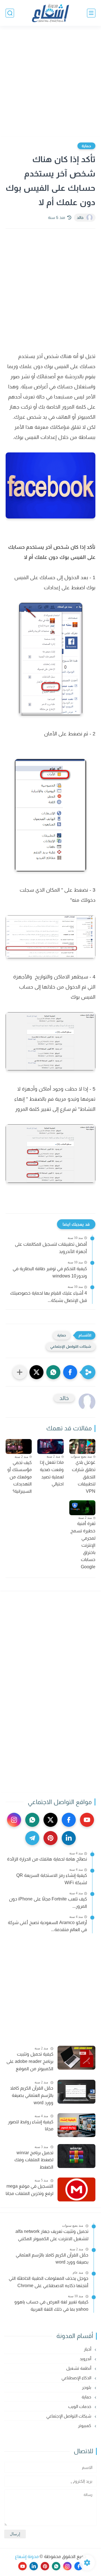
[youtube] (87, 1820)
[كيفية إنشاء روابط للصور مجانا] (76, 2125)
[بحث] (10, 13)
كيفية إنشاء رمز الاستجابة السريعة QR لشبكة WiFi (52, 1879)
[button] (70, 1372)
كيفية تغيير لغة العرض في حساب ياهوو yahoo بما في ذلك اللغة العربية (51, 2306)
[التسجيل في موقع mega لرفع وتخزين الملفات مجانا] (76, 2189)
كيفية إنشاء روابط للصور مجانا (31, 2125)
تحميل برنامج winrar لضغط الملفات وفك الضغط (34, 2160)
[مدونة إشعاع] (50, 13)
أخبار (88, 2349)
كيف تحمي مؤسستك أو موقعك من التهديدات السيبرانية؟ (19, 1477)
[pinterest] (50, 1838)
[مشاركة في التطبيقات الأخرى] (20, 1372)
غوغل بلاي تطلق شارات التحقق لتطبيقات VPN (84, 1477)
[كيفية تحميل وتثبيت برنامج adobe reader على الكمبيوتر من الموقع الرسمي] (76, 2058)
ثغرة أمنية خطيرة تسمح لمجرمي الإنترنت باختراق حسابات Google (83, 1545)
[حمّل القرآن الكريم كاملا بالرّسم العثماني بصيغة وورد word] (76, 2092)
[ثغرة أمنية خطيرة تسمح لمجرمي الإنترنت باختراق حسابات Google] (82, 1508)
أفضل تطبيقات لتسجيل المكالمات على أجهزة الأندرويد (51, 1248)
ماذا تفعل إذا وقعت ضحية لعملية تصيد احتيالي (52, 1473)
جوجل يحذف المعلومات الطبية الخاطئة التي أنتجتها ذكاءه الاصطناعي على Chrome (49, 2282)
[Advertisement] (50, 82)
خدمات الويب (80, 2406)
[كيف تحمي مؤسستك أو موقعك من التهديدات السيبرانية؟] (19, 1446)
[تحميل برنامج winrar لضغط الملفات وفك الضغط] (76, 2156)
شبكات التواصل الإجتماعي (71, 1346)
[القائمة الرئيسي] (91, 13)
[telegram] (32, 1838)
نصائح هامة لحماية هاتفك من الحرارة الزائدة (47, 1859)
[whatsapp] (32, 1820)
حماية (86, 146)
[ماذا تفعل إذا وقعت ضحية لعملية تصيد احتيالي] (50, 1446)
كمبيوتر (85, 2426)
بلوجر (87, 2387)
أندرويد (86, 2359)
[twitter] (50, 1820)
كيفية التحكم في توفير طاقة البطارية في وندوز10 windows (50, 1272)
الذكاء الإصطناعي (77, 2378)
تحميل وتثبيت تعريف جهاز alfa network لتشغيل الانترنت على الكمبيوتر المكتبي (52, 2235)
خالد (80, 218)
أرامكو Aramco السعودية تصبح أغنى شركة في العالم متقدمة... (47, 1926)
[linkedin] (69, 1838)
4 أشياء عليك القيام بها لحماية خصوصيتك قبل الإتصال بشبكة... (49, 1297)
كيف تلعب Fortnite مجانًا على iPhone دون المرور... (48, 1903)
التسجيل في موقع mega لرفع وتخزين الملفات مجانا (29, 2190)
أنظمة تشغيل (79, 2368)
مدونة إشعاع (27, 2556)
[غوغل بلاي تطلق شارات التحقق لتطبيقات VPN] (82, 1446)
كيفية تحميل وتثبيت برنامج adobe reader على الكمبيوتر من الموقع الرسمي (30, 2062)
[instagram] (14, 1820)
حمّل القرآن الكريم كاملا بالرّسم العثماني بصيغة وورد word (32, 2095)
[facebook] (69, 1820)
